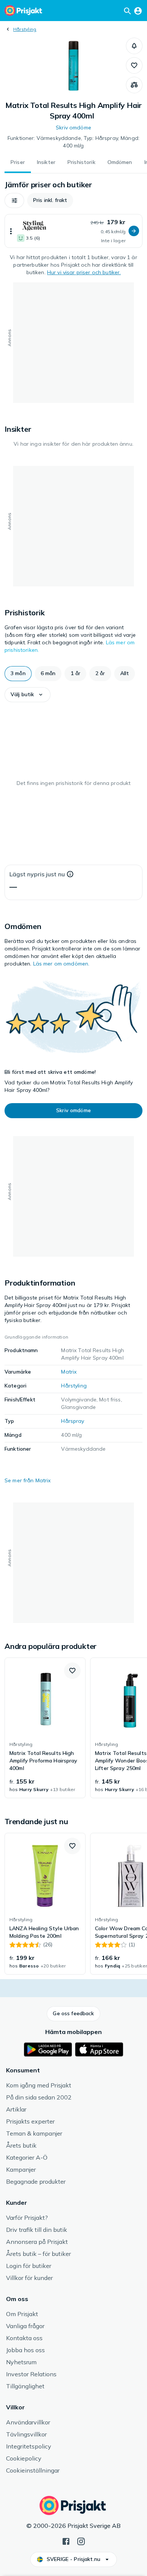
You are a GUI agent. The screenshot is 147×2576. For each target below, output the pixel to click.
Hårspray (73, 1421)
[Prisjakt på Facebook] (66, 2541)
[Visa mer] (11, 231)
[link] (45, 1728)
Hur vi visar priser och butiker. (84, 272)
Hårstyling (25, 29)
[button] (134, 46)
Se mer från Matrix (28, 1480)
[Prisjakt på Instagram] (81, 2541)
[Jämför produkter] (134, 85)
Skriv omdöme (73, 128)
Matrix (69, 1372)
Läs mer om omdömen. (61, 964)
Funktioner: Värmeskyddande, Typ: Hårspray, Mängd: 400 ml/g (73, 142)
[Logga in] (138, 11)
